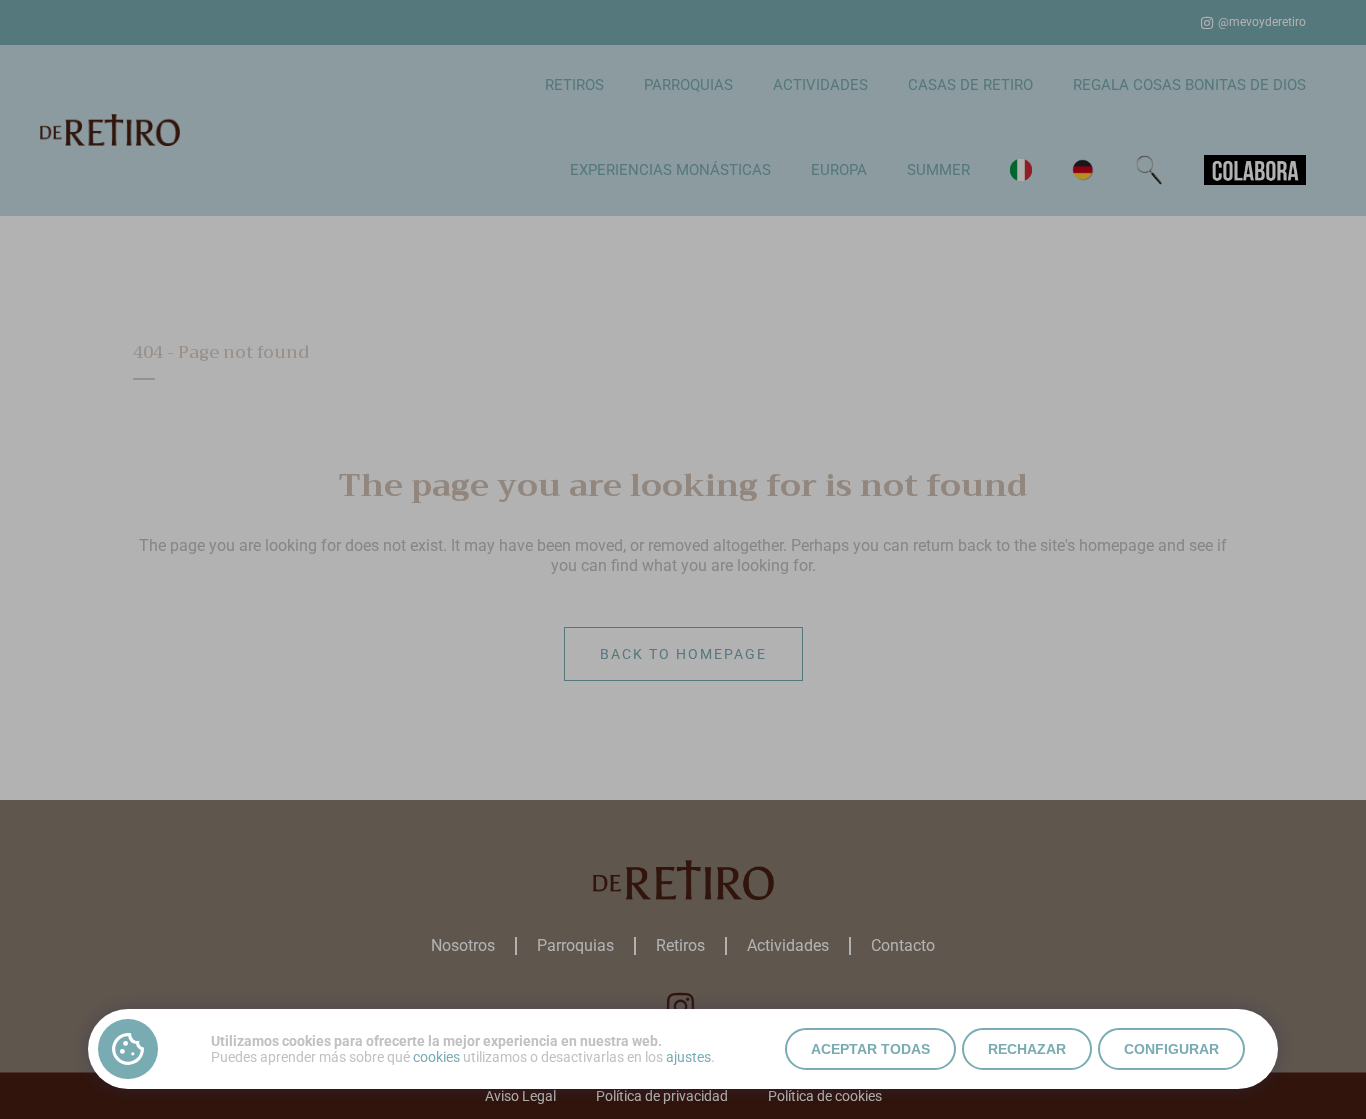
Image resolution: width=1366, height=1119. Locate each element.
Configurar (1171, 1049)
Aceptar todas (870, 1049)
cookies (436, 1057)
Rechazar (1027, 1049)
